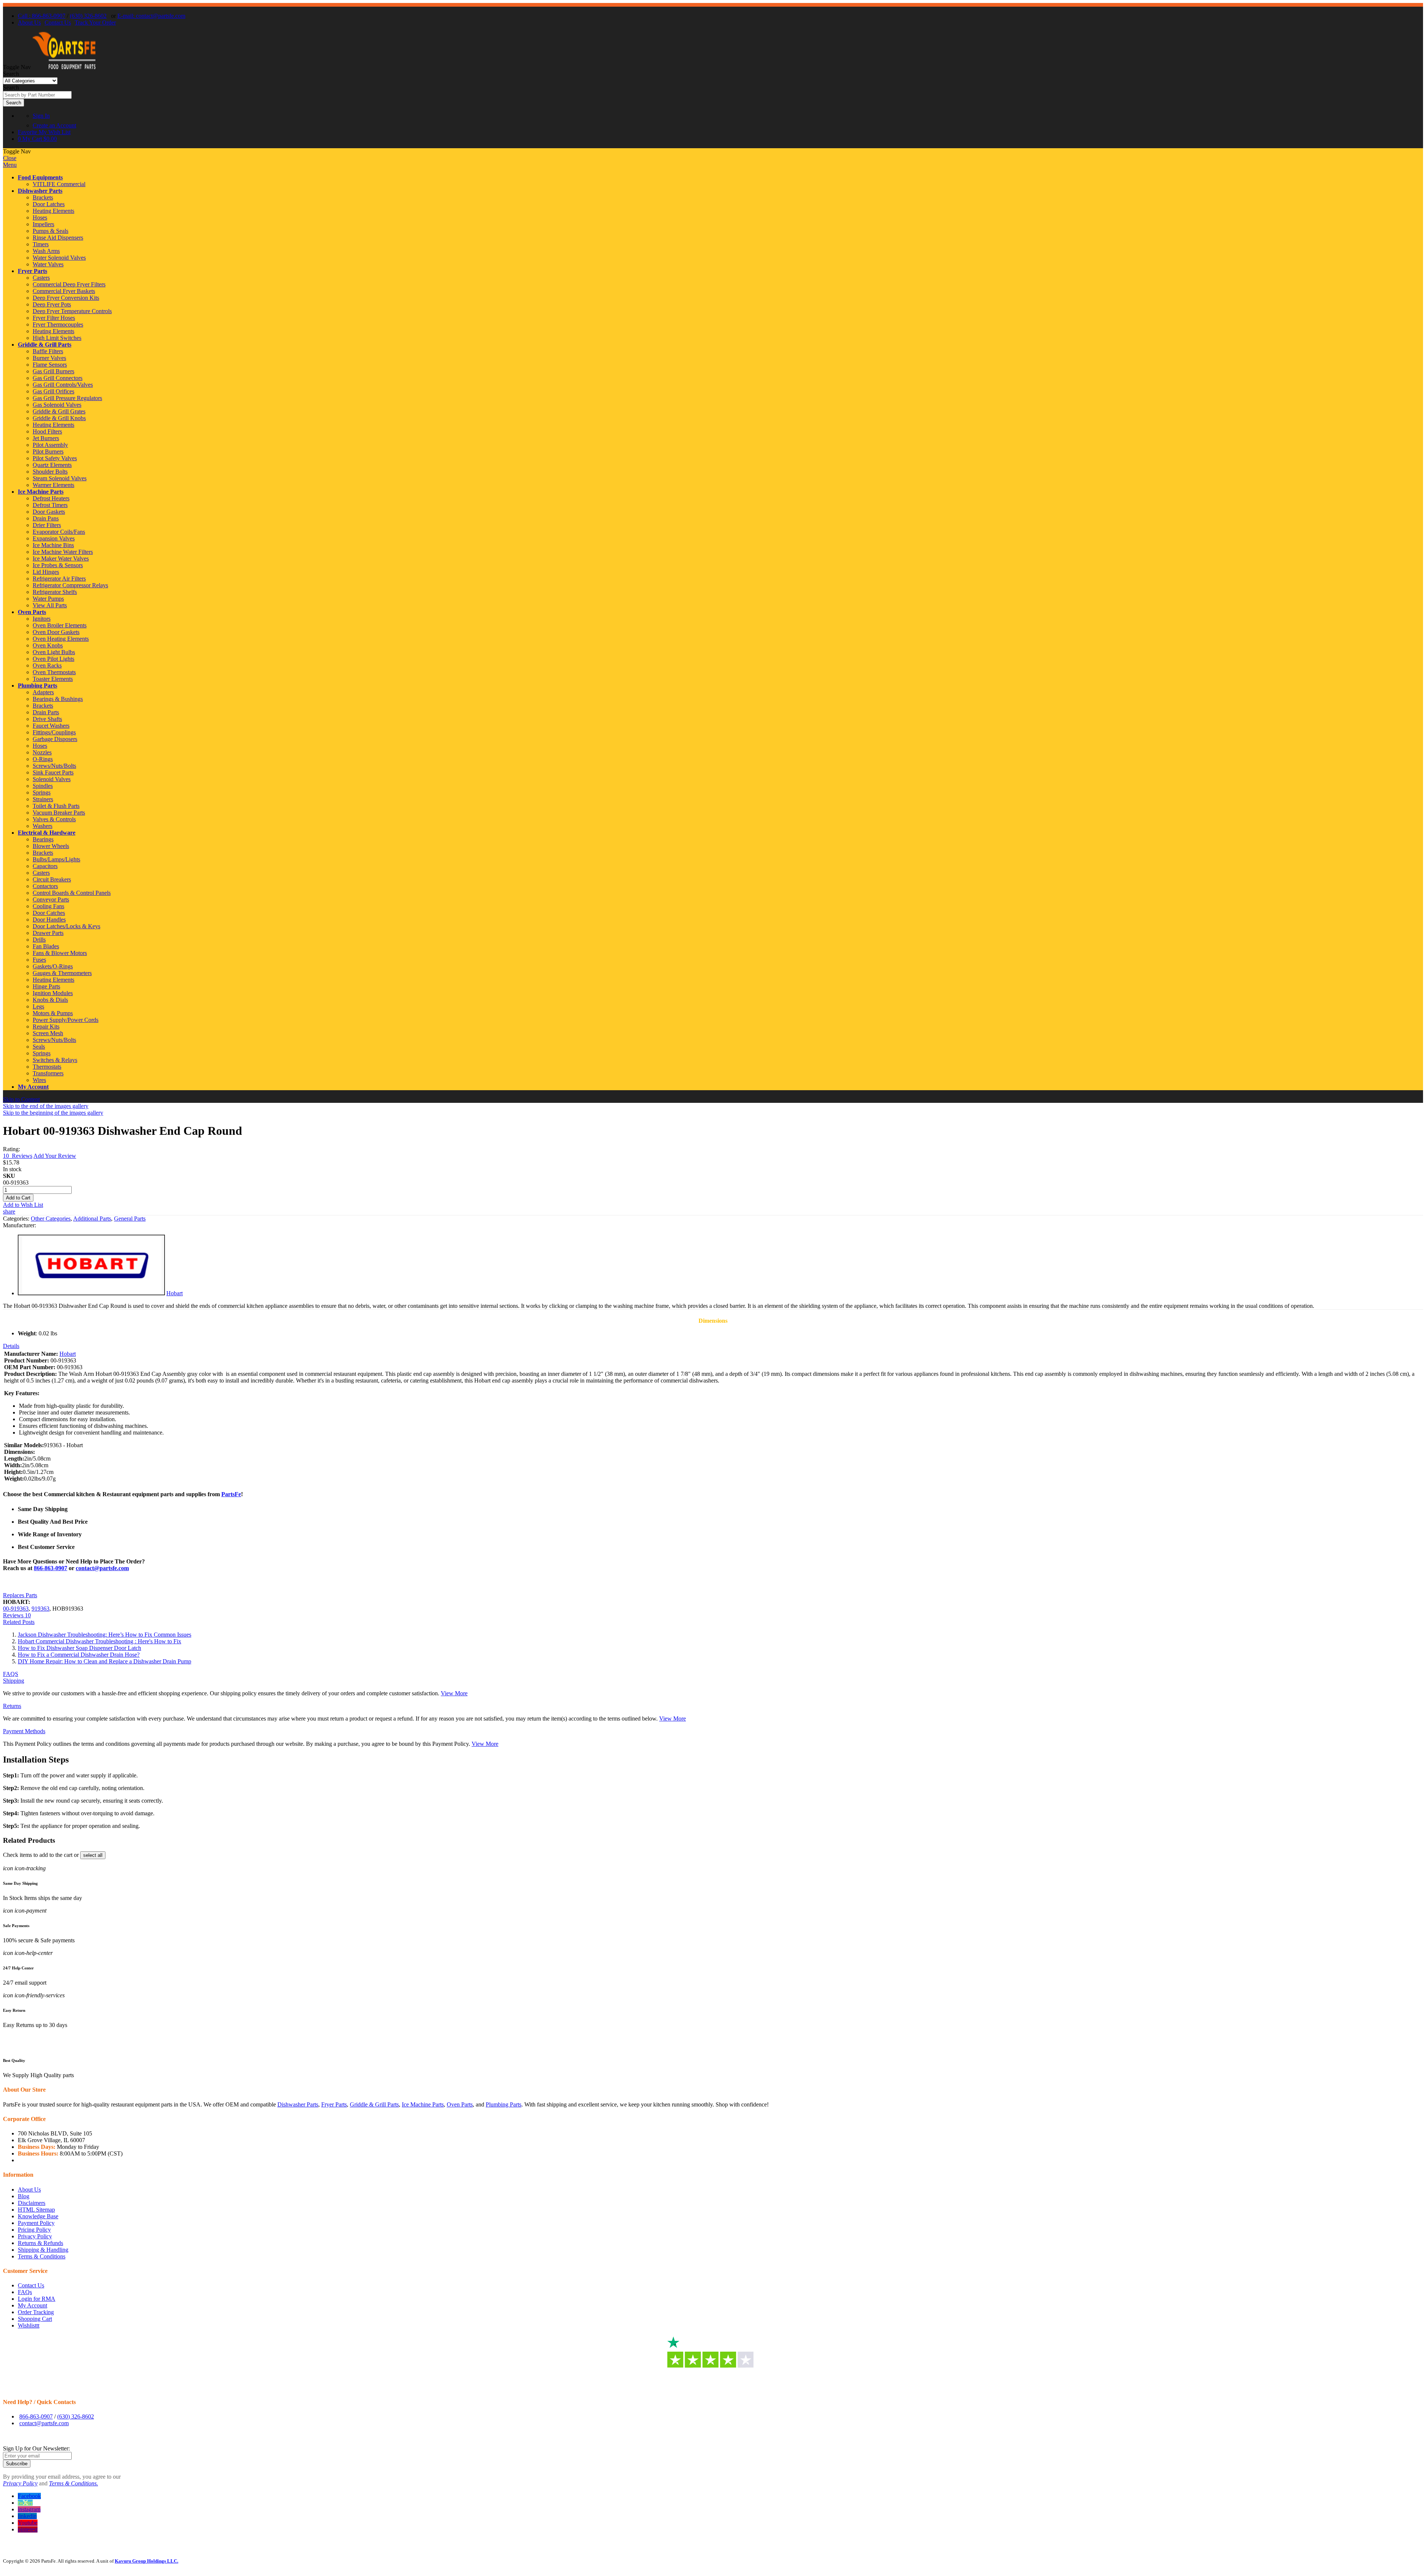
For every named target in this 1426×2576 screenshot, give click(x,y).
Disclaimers (32, 2203)
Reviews (17, 1615)
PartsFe (231, 1494)
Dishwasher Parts (40, 191)
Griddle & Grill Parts (45, 345)
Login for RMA (37, 2299)
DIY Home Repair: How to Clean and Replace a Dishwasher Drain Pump (105, 1661)
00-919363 (16, 1609)
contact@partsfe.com (102, 1568)
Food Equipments (40, 177)
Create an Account (54, 125)
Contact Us (58, 22)
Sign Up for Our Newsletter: (36, 2448)
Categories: (17, 1219)
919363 (40, 1609)
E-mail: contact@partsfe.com (151, 16)
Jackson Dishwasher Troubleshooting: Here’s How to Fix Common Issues (105, 1635)
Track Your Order (95, 22)
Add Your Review (55, 1156)
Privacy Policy (35, 2236)
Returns (12, 1706)
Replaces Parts (20, 1595)
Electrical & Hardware (47, 833)
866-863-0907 (51, 1568)
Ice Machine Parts (41, 492)
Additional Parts (92, 1219)
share (9, 1211)
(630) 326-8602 (88, 16)
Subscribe (17, 2464)
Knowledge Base (38, 2216)
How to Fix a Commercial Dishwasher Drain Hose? (79, 1655)
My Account (33, 1087)
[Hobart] (91, 1293)
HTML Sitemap (36, 2210)
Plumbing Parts (38, 686)
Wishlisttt (29, 2325)
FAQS (11, 1674)
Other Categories (51, 1219)
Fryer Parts (32, 271)
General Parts (130, 1219)
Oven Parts (32, 612)
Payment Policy (36, 2223)
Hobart (175, 1293)
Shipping (14, 1681)
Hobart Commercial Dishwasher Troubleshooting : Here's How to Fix (100, 1641)
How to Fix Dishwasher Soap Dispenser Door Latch (79, 1648)
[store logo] (64, 67)
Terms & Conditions (42, 2256)
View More (454, 1693)
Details (11, 1346)
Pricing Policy (34, 2230)
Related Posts (19, 1622)
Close (10, 158)
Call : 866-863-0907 (42, 16)
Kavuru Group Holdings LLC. (146, 2561)
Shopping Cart (35, 2319)
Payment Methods (24, 1731)
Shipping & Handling (43, 2250)
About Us (29, 22)
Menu (10, 165)
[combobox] (37, 95)
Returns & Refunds (40, 2243)
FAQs (25, 2292)
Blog (24, 2196)
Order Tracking (36, 2312)
